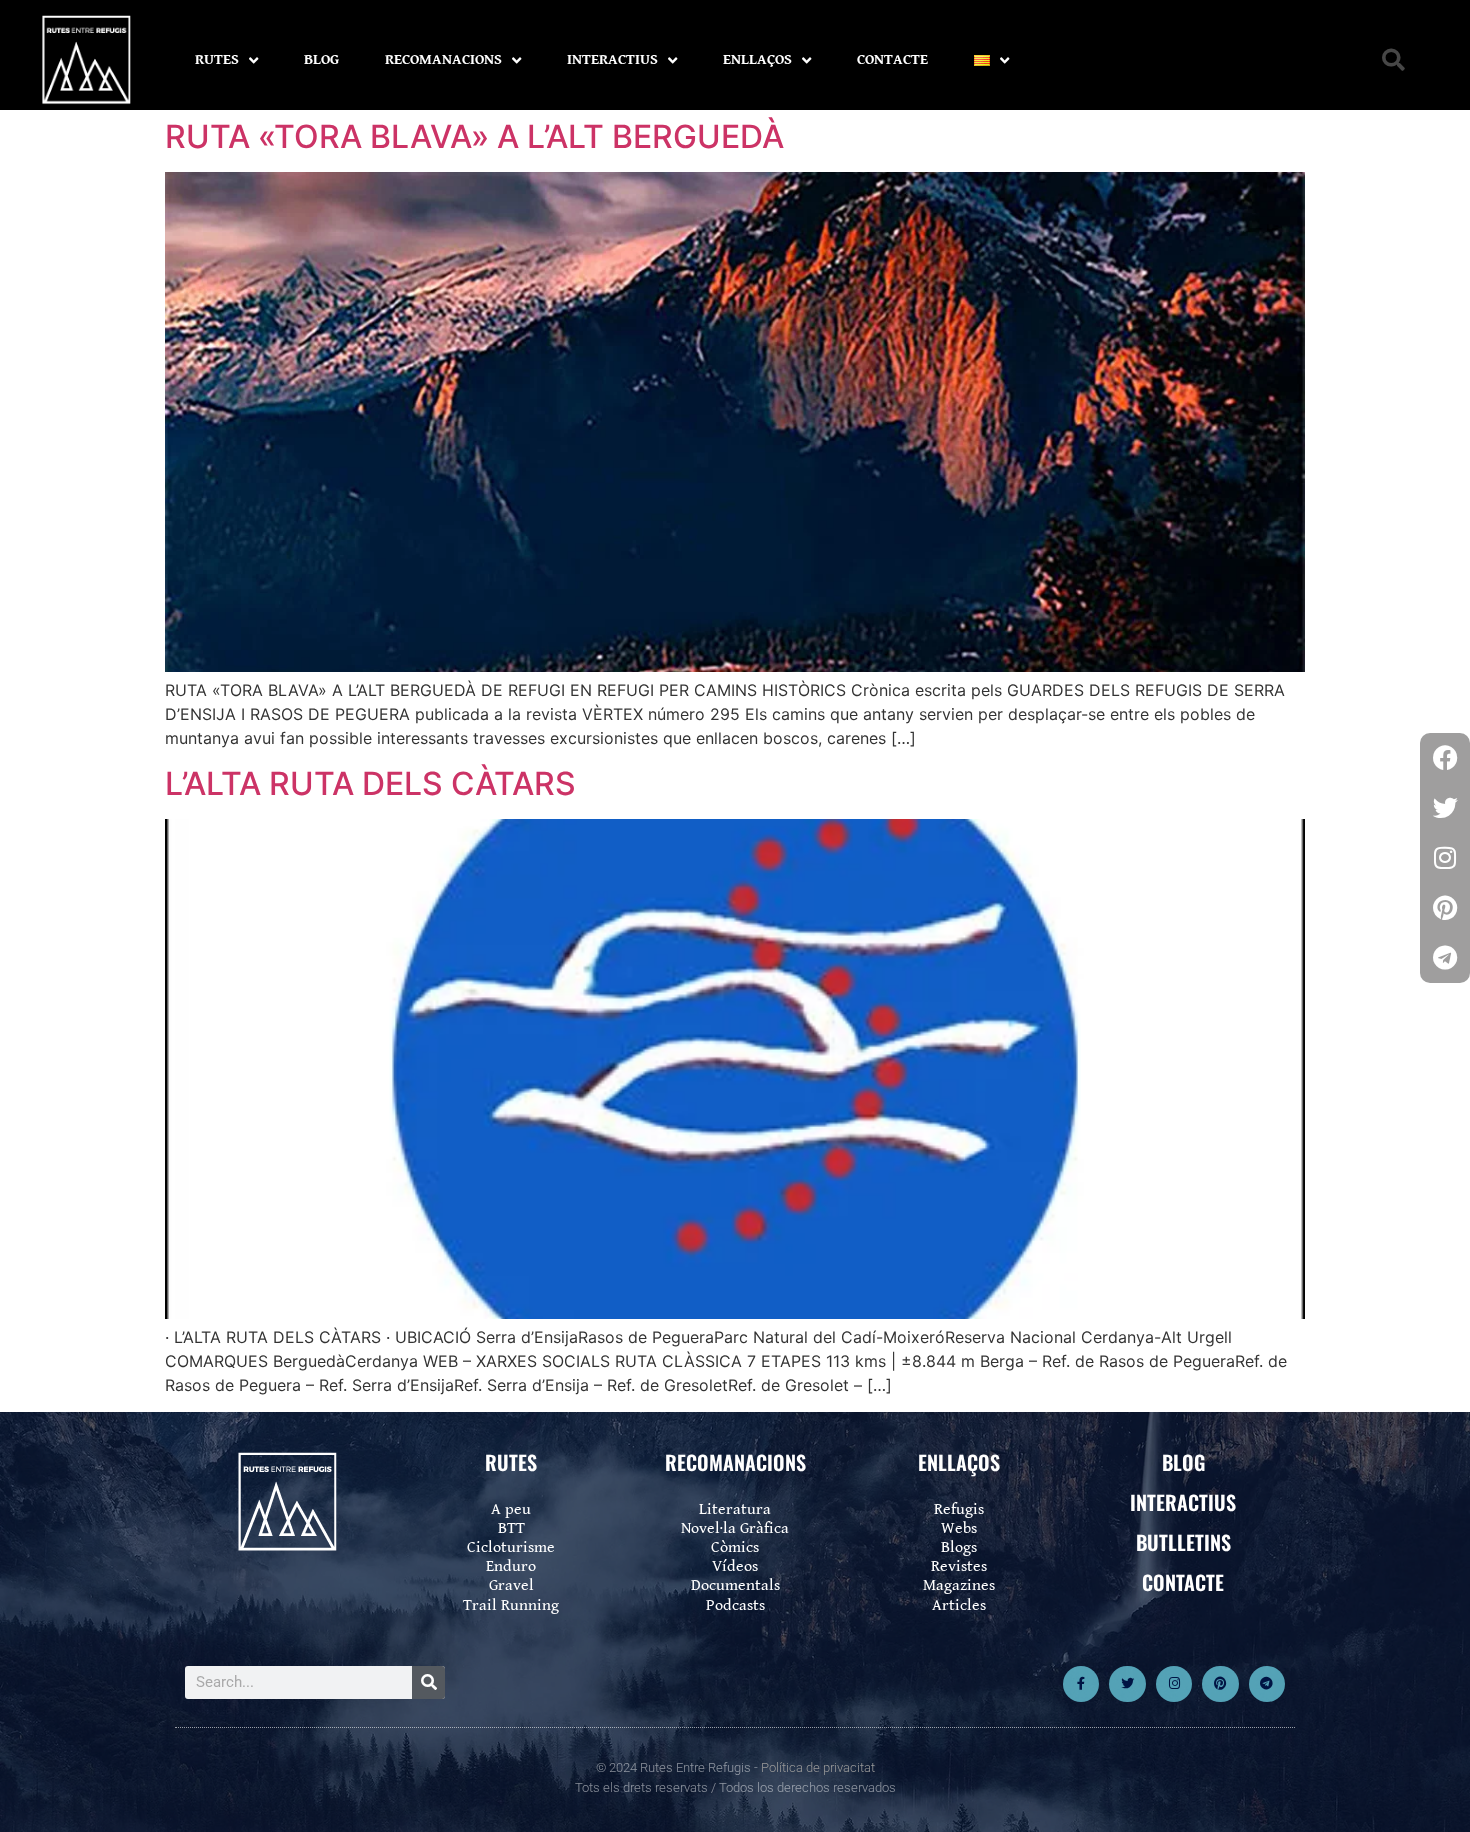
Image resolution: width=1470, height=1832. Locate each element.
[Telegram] (1267, 1684)
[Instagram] (1174, 1684)
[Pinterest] (1220, 1684)
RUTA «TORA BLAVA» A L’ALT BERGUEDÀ (474, 136)
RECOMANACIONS (443, 59)
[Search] (428, 1682)
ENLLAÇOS (757, 59)
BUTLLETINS (1183, 1542)
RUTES (217, 59)
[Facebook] (1445, 758)
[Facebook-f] (1081, 1684)
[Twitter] (1127, 1684)
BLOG (321, 59)
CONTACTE (892, 59)
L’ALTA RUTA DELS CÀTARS (370, 783)
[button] (1393, 60)
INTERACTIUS (612, 59)
